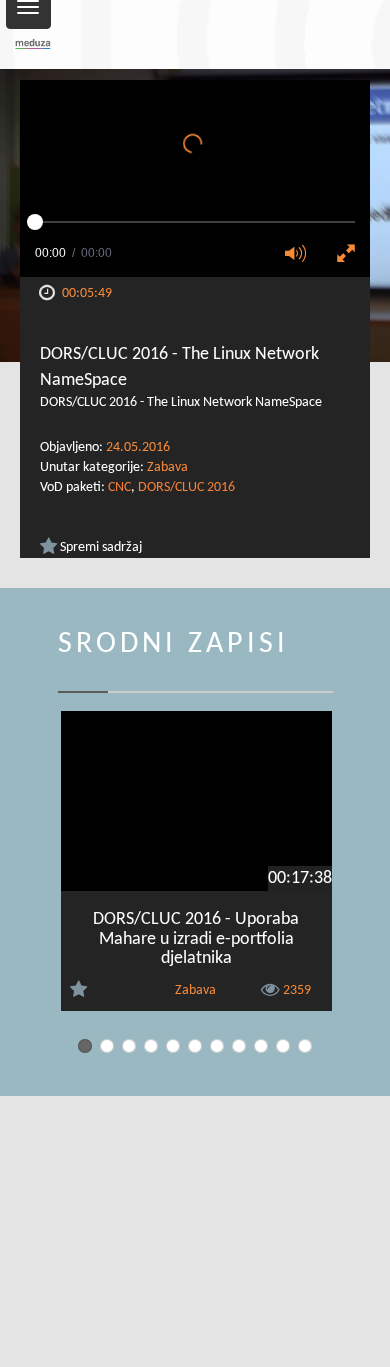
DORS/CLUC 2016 (186, 487)
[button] (302, 255)
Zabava (167, 467)
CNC (119, 487)
